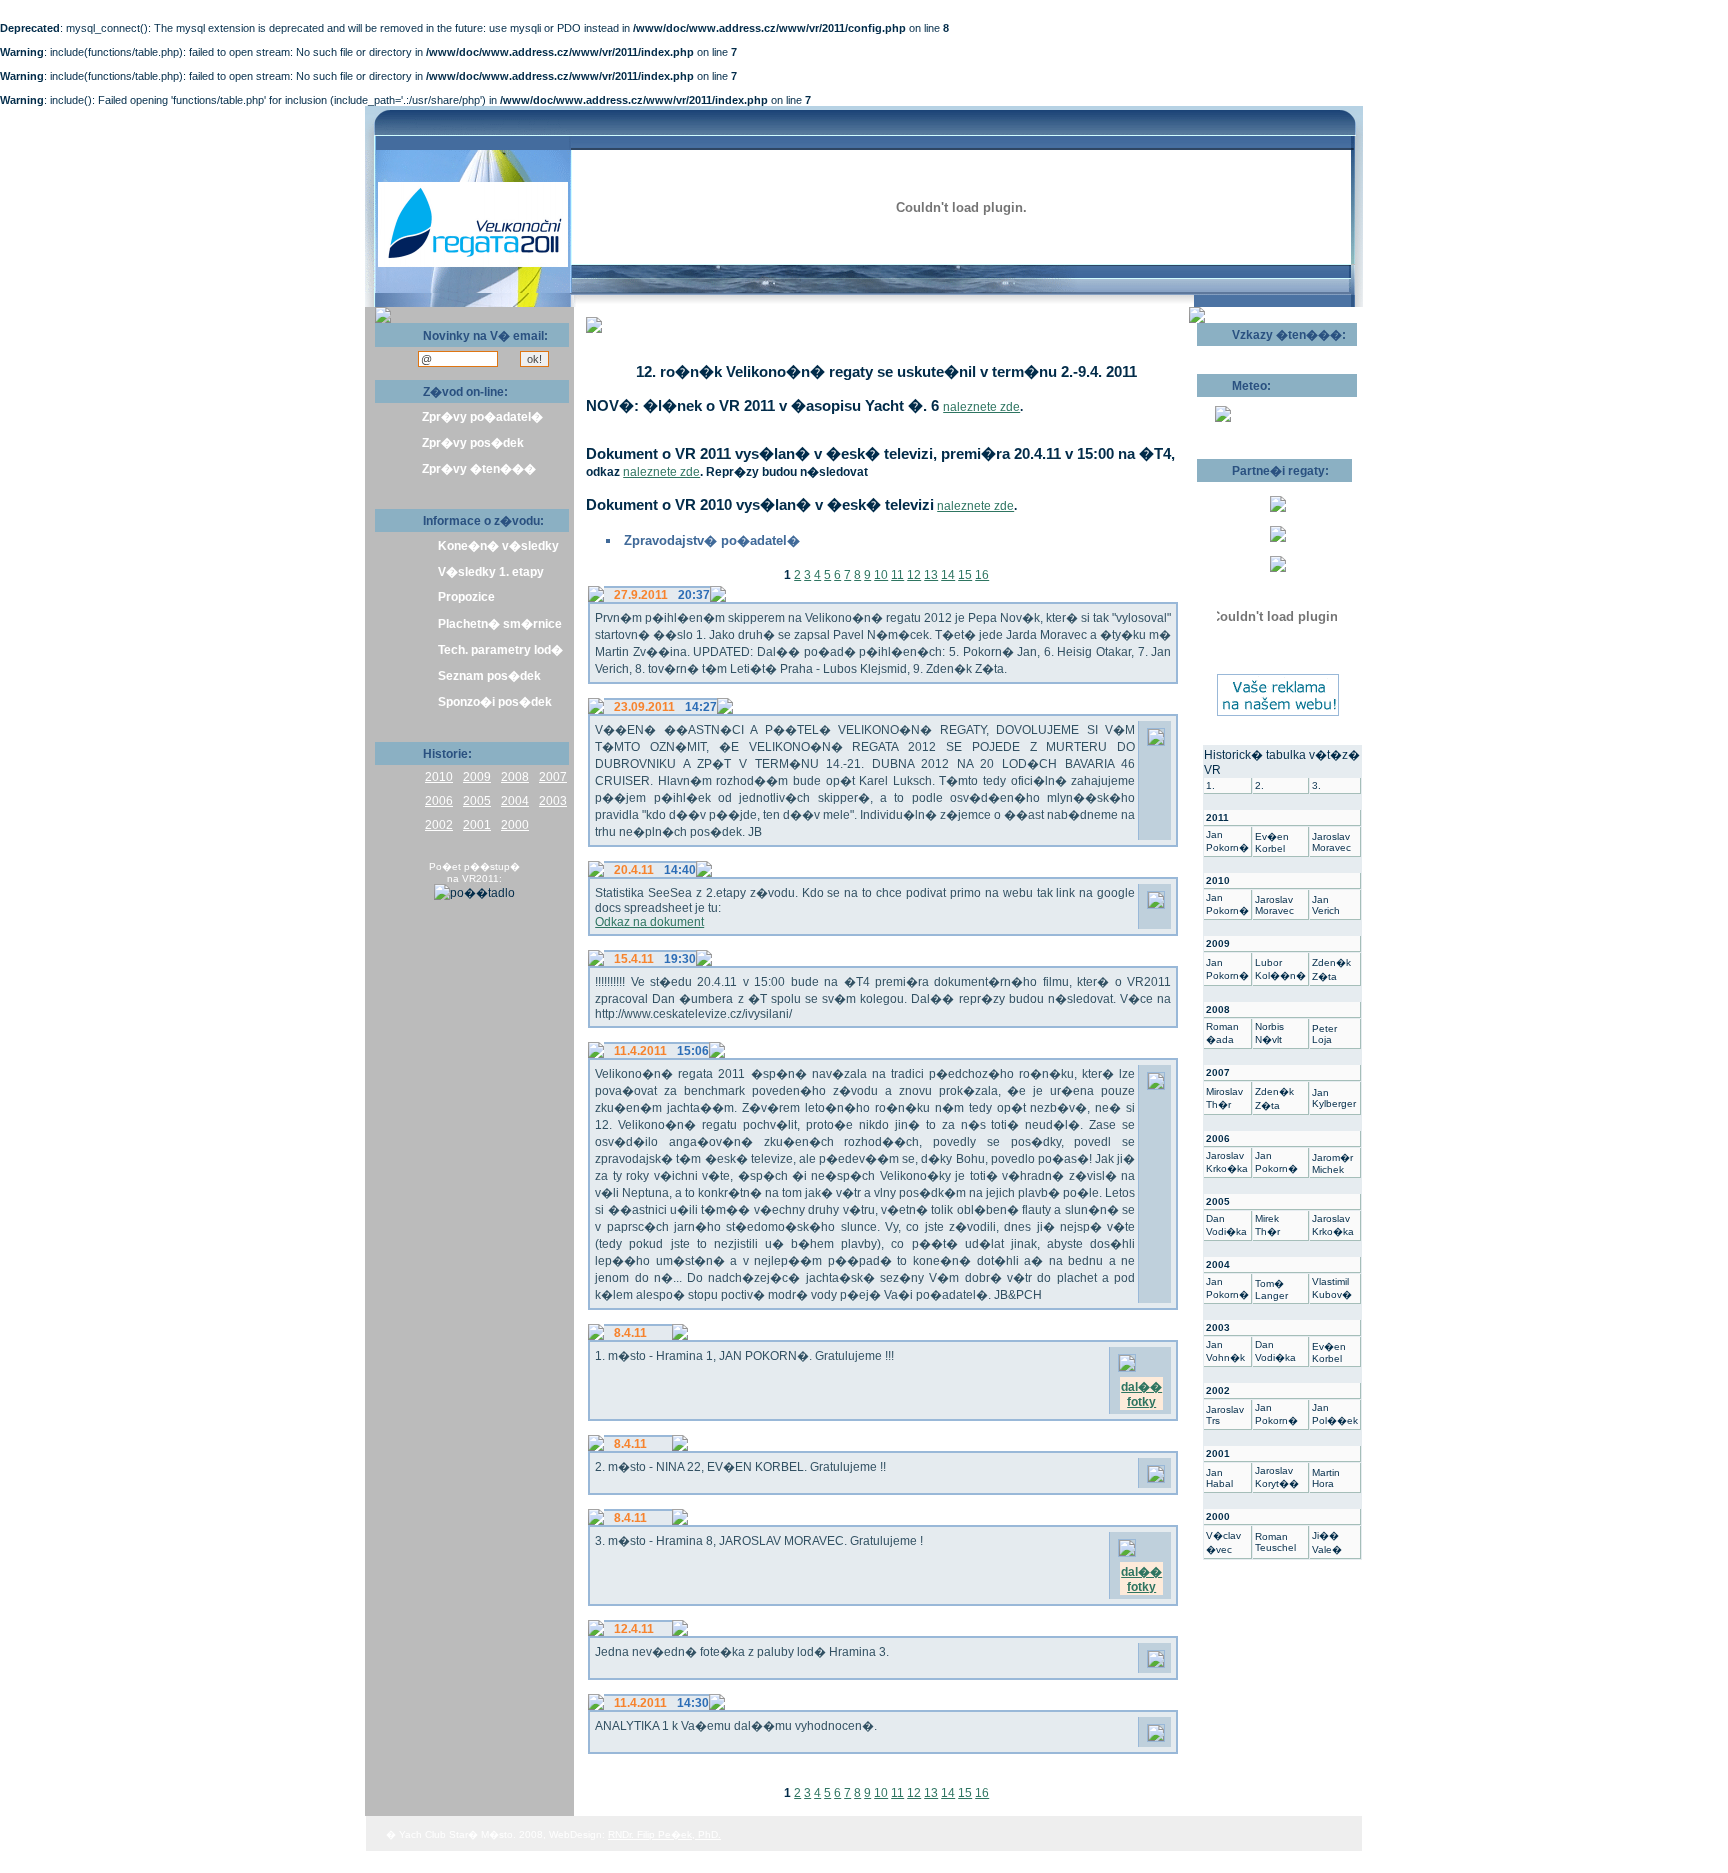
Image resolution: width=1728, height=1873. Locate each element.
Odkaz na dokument (649, 922)
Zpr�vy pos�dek (473, 443)
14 (948, 575)
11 (897, 575)
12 (914, 575)
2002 (439, 825)
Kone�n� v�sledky (498, 546)
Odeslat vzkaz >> (1261, 353)
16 (982, 575)
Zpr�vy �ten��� (479, 469)
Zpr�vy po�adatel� (482, 417)
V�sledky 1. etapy (491, 572)
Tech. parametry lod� (500, 650)
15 (965, 575)
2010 (439, 777)
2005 (477, 801)
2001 (477, 825)
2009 (477, 777)
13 (931, 575)
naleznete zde (981, 407)
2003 (553, 801)
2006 (439, 801)
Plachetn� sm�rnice (500, 624)
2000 (515, 825)
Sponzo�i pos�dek (495, 702)
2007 (553, 777)
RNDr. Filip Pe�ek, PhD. (664, 1834)
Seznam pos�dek (489, 676)
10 (881, 575)
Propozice (466, 597)
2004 (515, 801)
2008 (515, 777)
